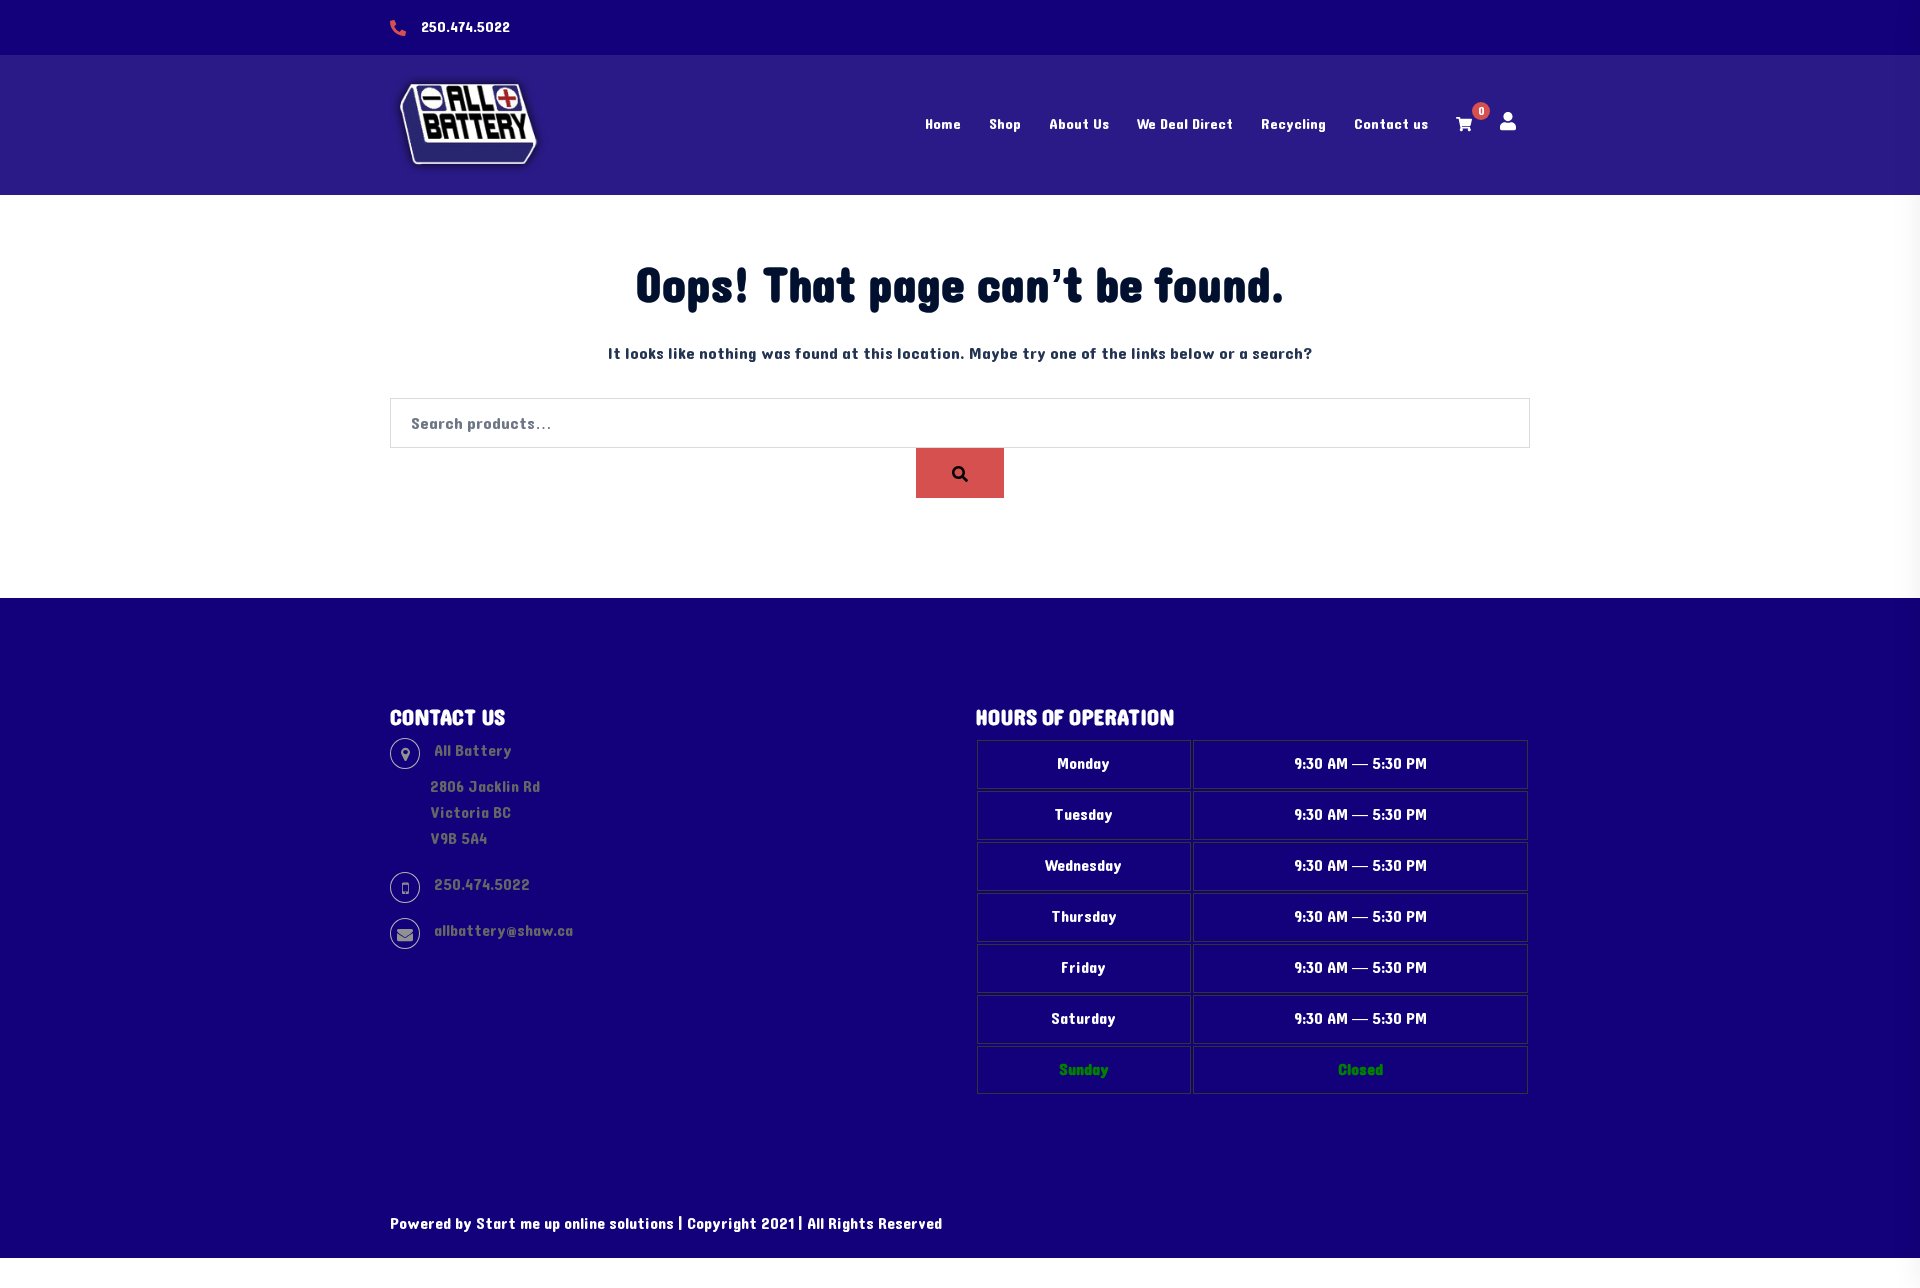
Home (943, 124)
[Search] (960, 473)
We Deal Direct (1185, 124)
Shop (1005, 124)
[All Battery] (470, 124)
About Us (1079, 124)
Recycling (1293, 124)
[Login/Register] (1508, 120)
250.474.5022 (465, 27)
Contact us (1391, 124)
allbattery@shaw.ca (503, 930)
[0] (1464, 124)
